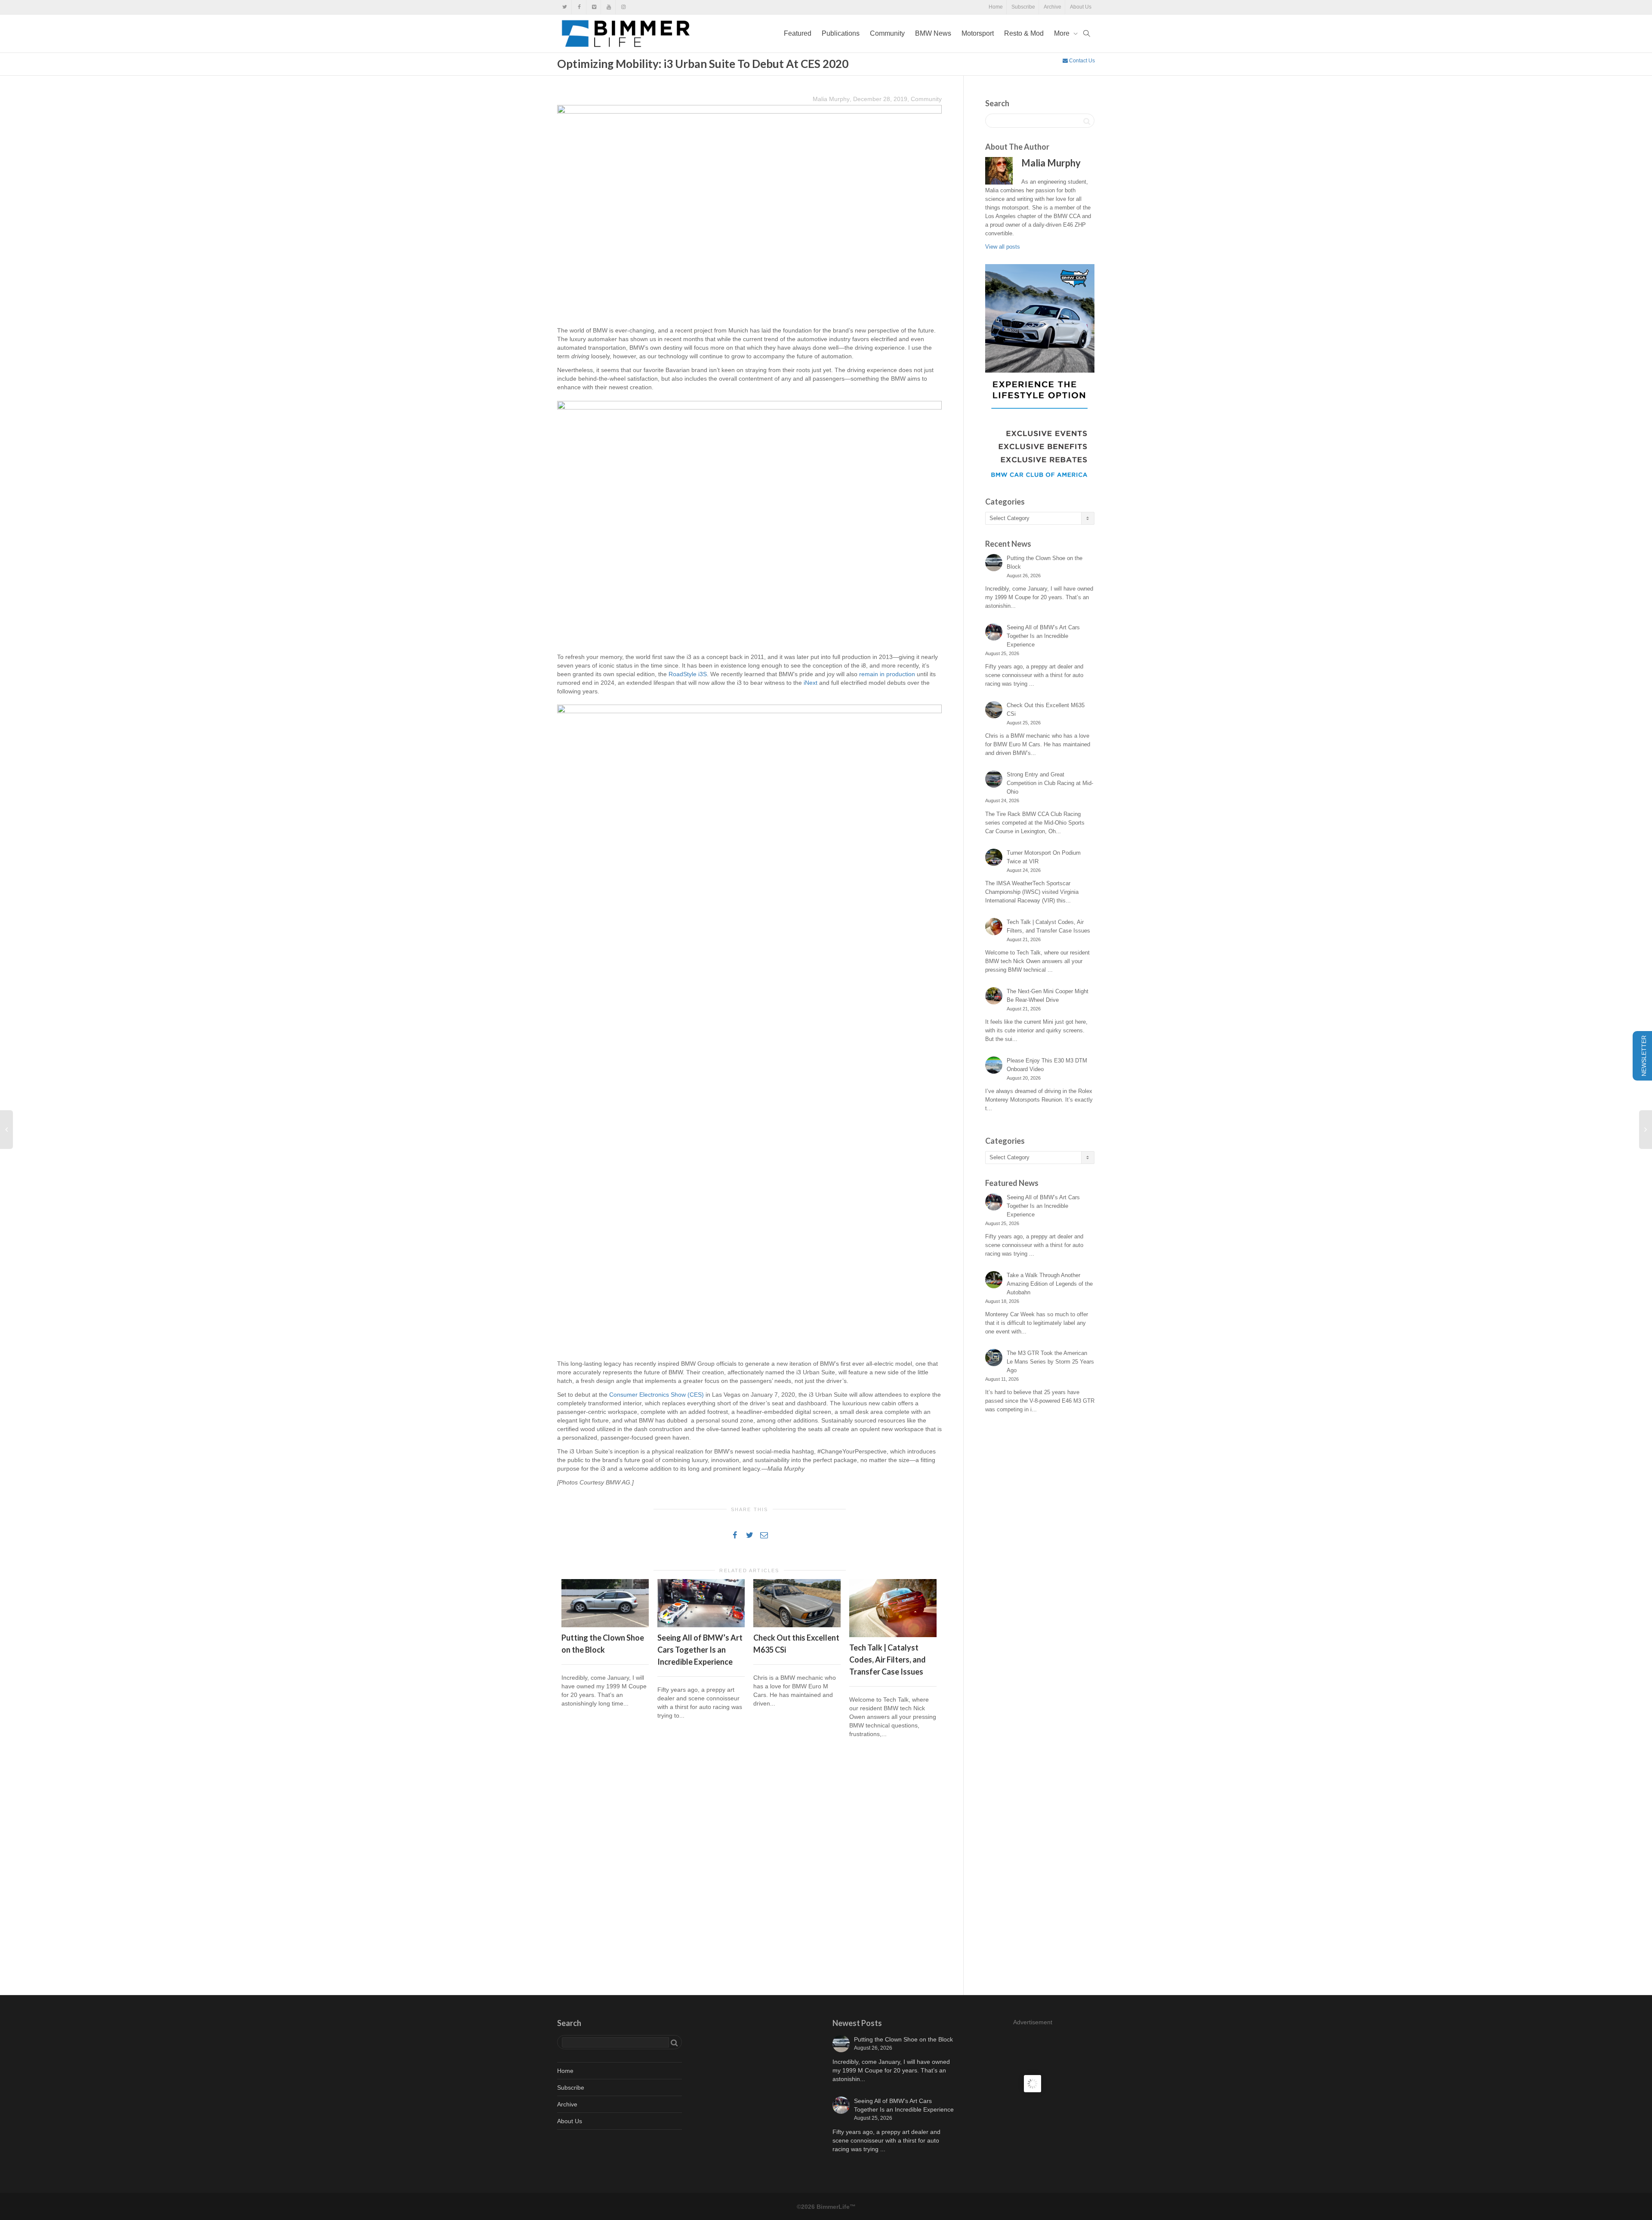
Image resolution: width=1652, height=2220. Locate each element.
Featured (798, 33)
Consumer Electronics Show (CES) (656, 1395)
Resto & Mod (1024, 33)
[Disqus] (749, 1868)
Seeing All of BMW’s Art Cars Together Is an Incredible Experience (700, 1650)
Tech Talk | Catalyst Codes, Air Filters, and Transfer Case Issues (888, 1660)
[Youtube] (609, 7)
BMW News (933, 33)
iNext (811, 683)
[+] (605, 1603)
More (1063, 33)
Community (887, 33)
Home (996, 7)
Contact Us (1081, 61)
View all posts (1003, 247)
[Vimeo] (594, 7)
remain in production (887, 674)
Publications (841, 33)
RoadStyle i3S (688, 674)
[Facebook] (579, 7)
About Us (1081, 7)
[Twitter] (565, 7)
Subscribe (1023, 7)
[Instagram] (623, 7)
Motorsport (978, 33)
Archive (1053, 7)
